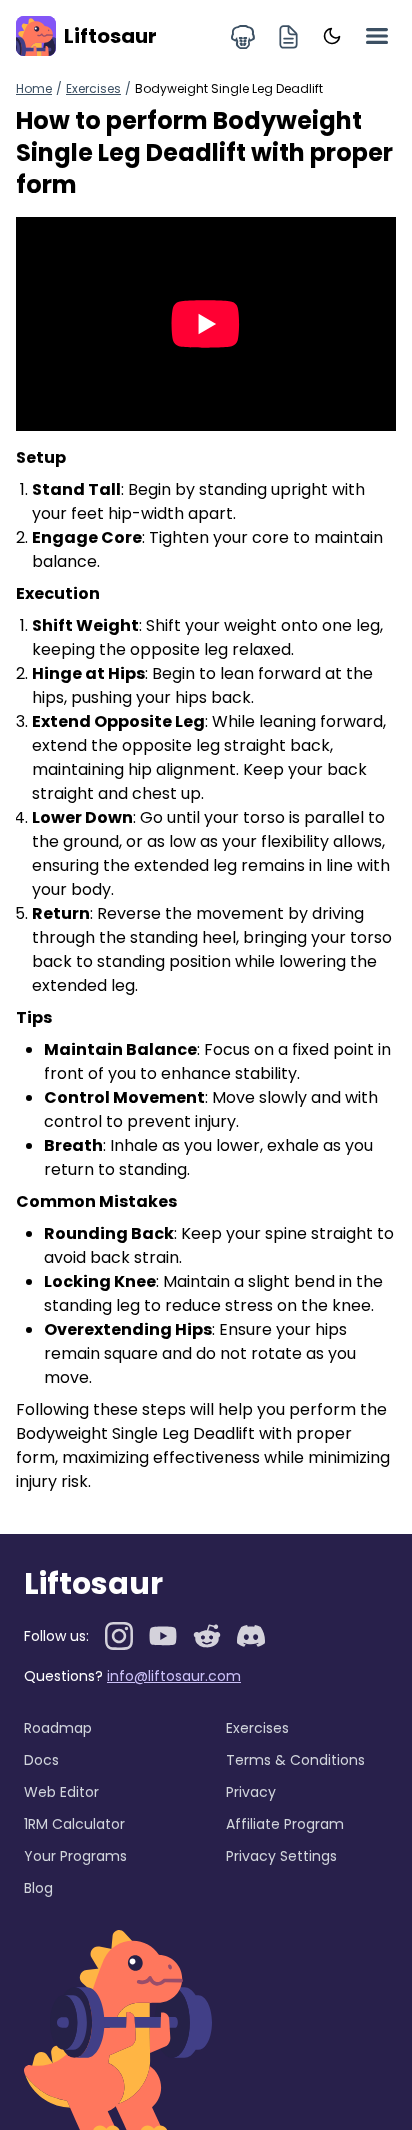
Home (34, 88)
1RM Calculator (74, 1824)
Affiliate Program (285, 1824)
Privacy (251, 1792)
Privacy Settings (281, 1856)
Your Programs (75, 1856)
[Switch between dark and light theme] (332, 36)
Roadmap (58, 1728)
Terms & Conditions (295, 1760)
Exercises (93, 88)
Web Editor (61, 1792)
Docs (41, 1760)
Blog (38, 1888)
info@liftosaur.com (174, 1676)
